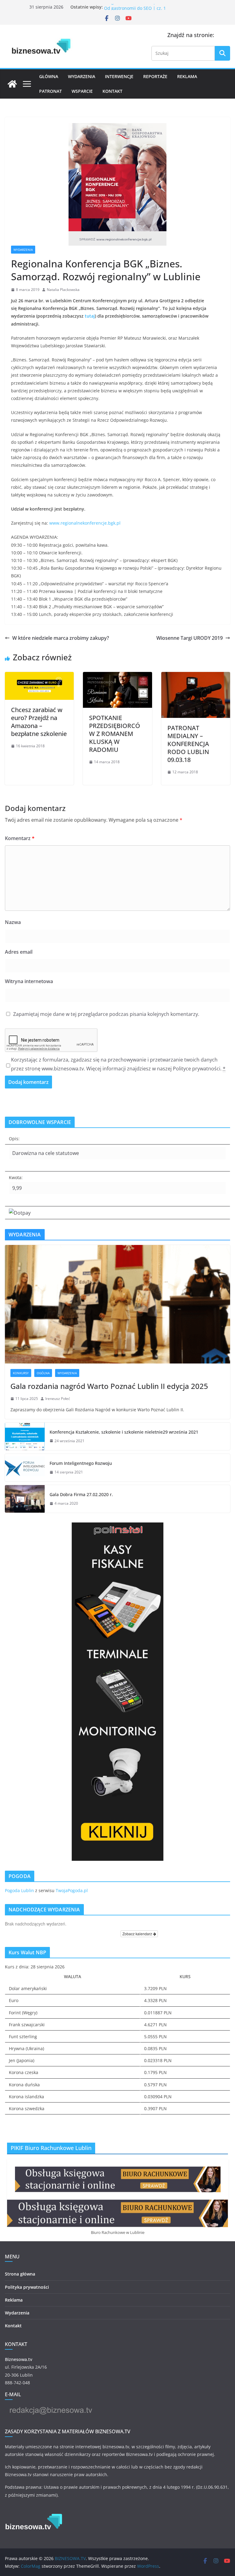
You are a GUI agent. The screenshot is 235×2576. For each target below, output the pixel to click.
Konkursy (21, 1373)
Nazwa (13, 922)
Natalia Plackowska (63, 290)
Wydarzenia (82, 76)
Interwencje (119, 76)
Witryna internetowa (29, 981)
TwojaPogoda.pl (72, 1890)
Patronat (50, 91)
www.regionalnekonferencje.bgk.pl (85, 523)
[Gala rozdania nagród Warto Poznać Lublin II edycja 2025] (117, 1304)
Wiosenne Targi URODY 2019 (190, 638)
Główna (49, 76)
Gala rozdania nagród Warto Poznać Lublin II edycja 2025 (109, 1386)
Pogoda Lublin (19, 1890)
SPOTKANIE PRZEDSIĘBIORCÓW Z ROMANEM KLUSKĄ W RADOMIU (115, 734)
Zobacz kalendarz (138, 1934)
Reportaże (155, 76)
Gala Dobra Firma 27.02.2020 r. (81, 1494)
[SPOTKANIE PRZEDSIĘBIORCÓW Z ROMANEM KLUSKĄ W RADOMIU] (117, 676)
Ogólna (43, 1373)
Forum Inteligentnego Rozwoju (81, 1463)
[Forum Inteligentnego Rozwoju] (25, 1468)
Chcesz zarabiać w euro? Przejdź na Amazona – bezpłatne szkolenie (39, 722)
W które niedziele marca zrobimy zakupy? (61, 638)
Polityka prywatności (27, 2287)
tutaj (90, 316)
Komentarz (20, 838)
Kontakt (112, 91)
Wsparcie (82, 91)
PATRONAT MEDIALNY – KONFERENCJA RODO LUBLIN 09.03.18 (188, 744)
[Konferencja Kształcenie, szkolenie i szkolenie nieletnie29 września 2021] (25, 1436)
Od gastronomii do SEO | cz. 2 (135, 7)
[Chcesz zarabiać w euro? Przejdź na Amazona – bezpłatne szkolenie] (39, 676)
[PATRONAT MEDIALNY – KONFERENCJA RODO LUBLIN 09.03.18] (196, 676)
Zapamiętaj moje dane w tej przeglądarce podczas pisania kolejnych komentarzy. (106, 1014)
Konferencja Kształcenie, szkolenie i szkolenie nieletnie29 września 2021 (124, 1432)
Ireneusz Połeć (58, 1399)
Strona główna (20, 2274)
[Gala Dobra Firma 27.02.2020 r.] (25, 1499)
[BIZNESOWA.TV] (12, 84)
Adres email (19, 952)
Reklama (187, 76)
